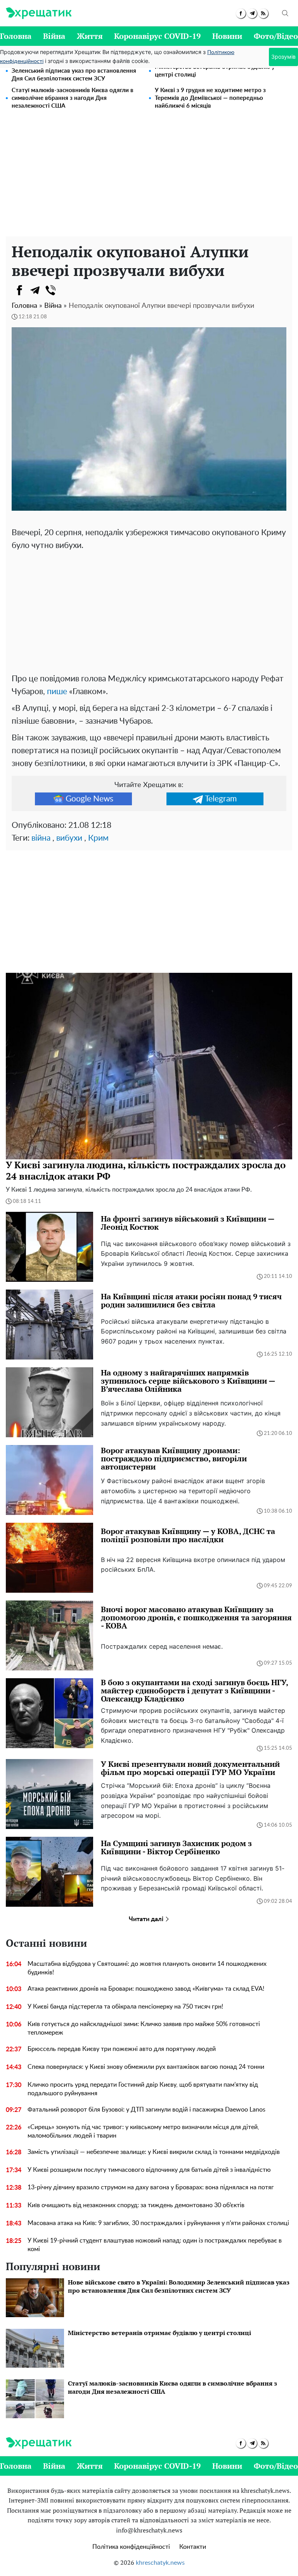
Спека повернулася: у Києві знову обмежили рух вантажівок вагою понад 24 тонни (146, 2067)
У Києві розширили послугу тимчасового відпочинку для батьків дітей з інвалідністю (149, 2170)
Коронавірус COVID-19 (157, 36)
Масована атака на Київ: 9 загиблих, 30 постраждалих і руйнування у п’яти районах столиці (158, 2223)
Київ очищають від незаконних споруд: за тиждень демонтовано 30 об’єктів (136, 2205)
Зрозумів (283, 57)
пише (57, 692)
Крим (98, 838)
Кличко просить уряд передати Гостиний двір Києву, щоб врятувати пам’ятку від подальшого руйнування (143, 2089)
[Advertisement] (149, 178)
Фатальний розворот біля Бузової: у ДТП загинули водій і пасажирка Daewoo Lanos (146, 2110)
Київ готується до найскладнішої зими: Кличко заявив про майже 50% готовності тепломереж (144, 2028)
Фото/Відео (276, 36)
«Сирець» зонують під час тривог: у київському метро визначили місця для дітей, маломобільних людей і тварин (143, 2131)
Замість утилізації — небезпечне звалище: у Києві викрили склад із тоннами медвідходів (154, 2152)
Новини (227, 36)
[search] (285, 13)
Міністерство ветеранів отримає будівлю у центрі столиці (215, 71)
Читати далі (147, 1919)
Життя (90, 36)
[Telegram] (35, 290)
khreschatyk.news (160, 2563)
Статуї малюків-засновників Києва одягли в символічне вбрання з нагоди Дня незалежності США (73, 98)
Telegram (221, 799)
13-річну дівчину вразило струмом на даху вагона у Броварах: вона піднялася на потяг (151, 2187)
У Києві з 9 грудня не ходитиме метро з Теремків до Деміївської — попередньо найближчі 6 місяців (210, 98)
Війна (54, 36)
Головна (16, 36)
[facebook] (241, 13)
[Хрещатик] (39, 13)
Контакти (193, 2547)
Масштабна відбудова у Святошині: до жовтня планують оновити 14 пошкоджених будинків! (147, 1968)
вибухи (69, 838)
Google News (89, 799)
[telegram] (252, 13)
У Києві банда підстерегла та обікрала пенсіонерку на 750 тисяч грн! (125, 2007)
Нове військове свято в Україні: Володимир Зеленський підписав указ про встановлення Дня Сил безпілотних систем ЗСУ (74, 71)
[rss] (263, 13)
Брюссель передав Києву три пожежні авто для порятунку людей (122, 2049)
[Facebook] (19, 290)
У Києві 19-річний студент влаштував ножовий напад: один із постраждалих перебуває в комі (155, 2245)
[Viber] (50, 290)
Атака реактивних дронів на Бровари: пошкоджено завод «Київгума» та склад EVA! (146, 1989)
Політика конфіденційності (131, 2547)
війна (41, 838)
